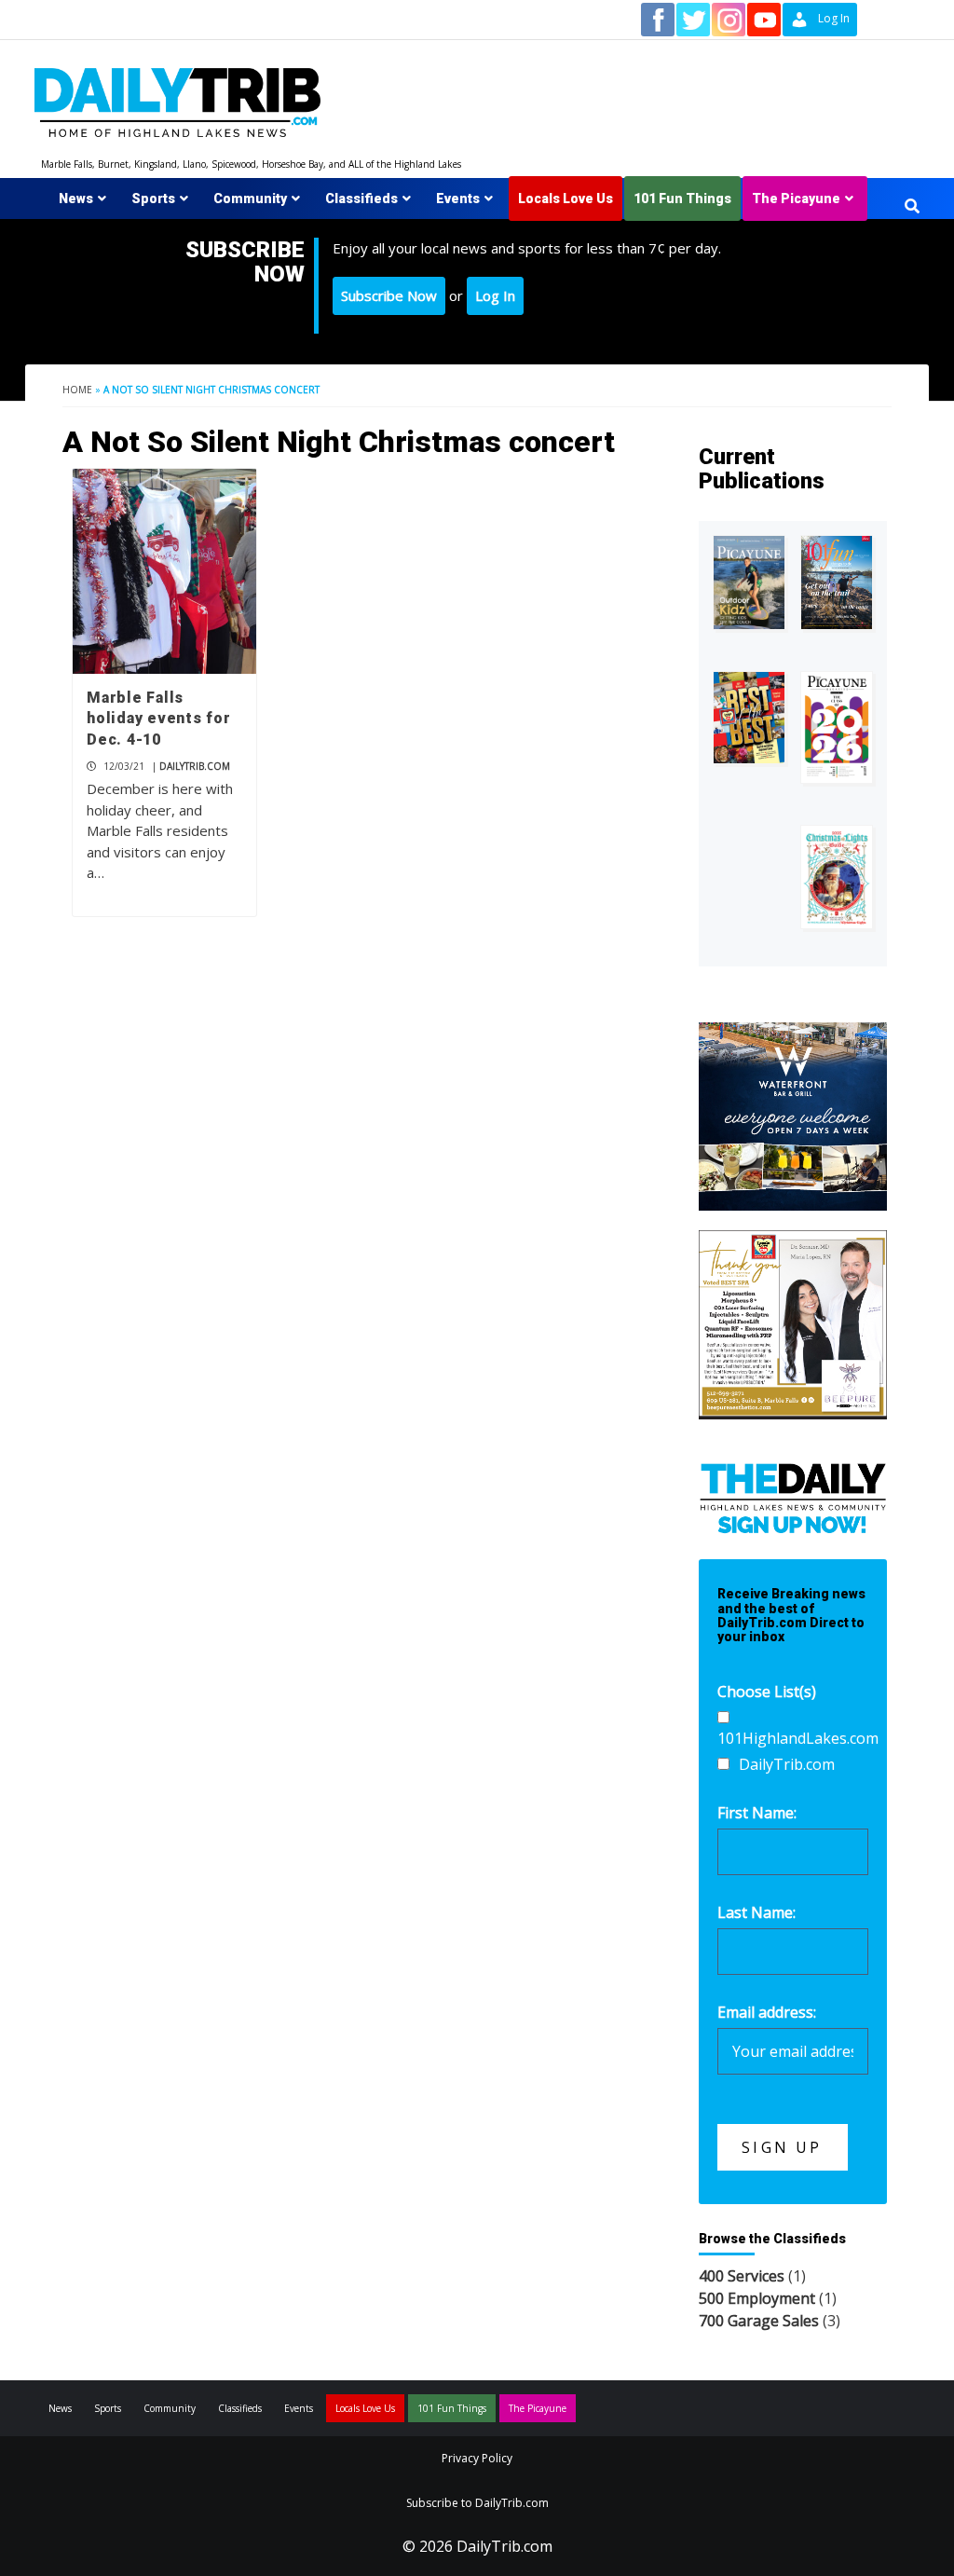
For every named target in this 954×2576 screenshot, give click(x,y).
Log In (495, 295)
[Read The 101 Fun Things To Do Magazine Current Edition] (837, 582)
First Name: (757, 1813)
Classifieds (361, 199)
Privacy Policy (477, 2458)
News (76, 199)
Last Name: (756, 1912)
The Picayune (796, 199)
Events (458, 199)
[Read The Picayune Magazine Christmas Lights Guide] (837, 877)
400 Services (742, 2276)
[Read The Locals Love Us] (749, 718)
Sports (153, 199)
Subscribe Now (389, 295)
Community (250, 199)
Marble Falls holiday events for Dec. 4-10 (159, 719)
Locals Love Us (566, 199)
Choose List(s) (767, 1692)
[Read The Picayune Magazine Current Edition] (749, 582)
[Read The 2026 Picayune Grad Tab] (837, 728)
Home (77, 390)
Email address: (767, 2012)
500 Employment (757, 2298)
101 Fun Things (682, 199)
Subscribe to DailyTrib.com (477, 2503)
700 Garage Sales (759, 2321)
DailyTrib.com (195, 766)
